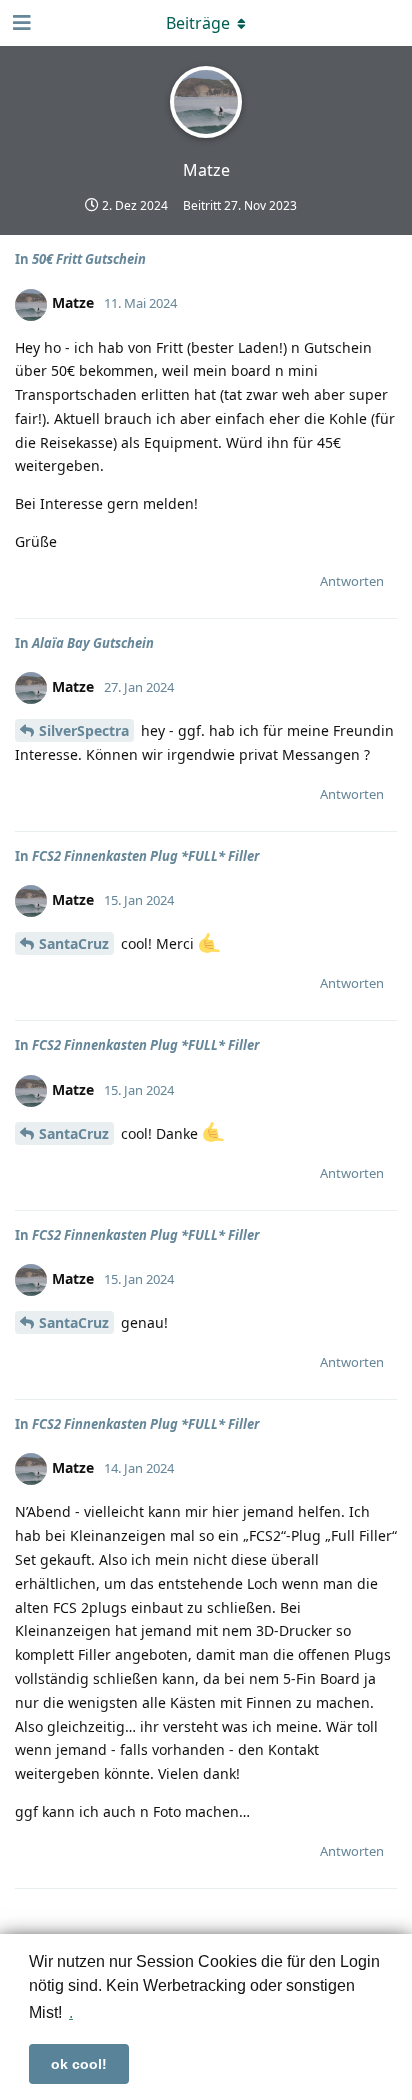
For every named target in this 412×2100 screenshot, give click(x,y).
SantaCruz (74, 943)
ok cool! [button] (79, 2064)
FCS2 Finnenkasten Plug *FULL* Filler (145, 856)
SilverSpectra (84, 730)
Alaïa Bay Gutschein (93, 643)
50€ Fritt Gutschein (89, 259)
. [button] (71, 2012)
